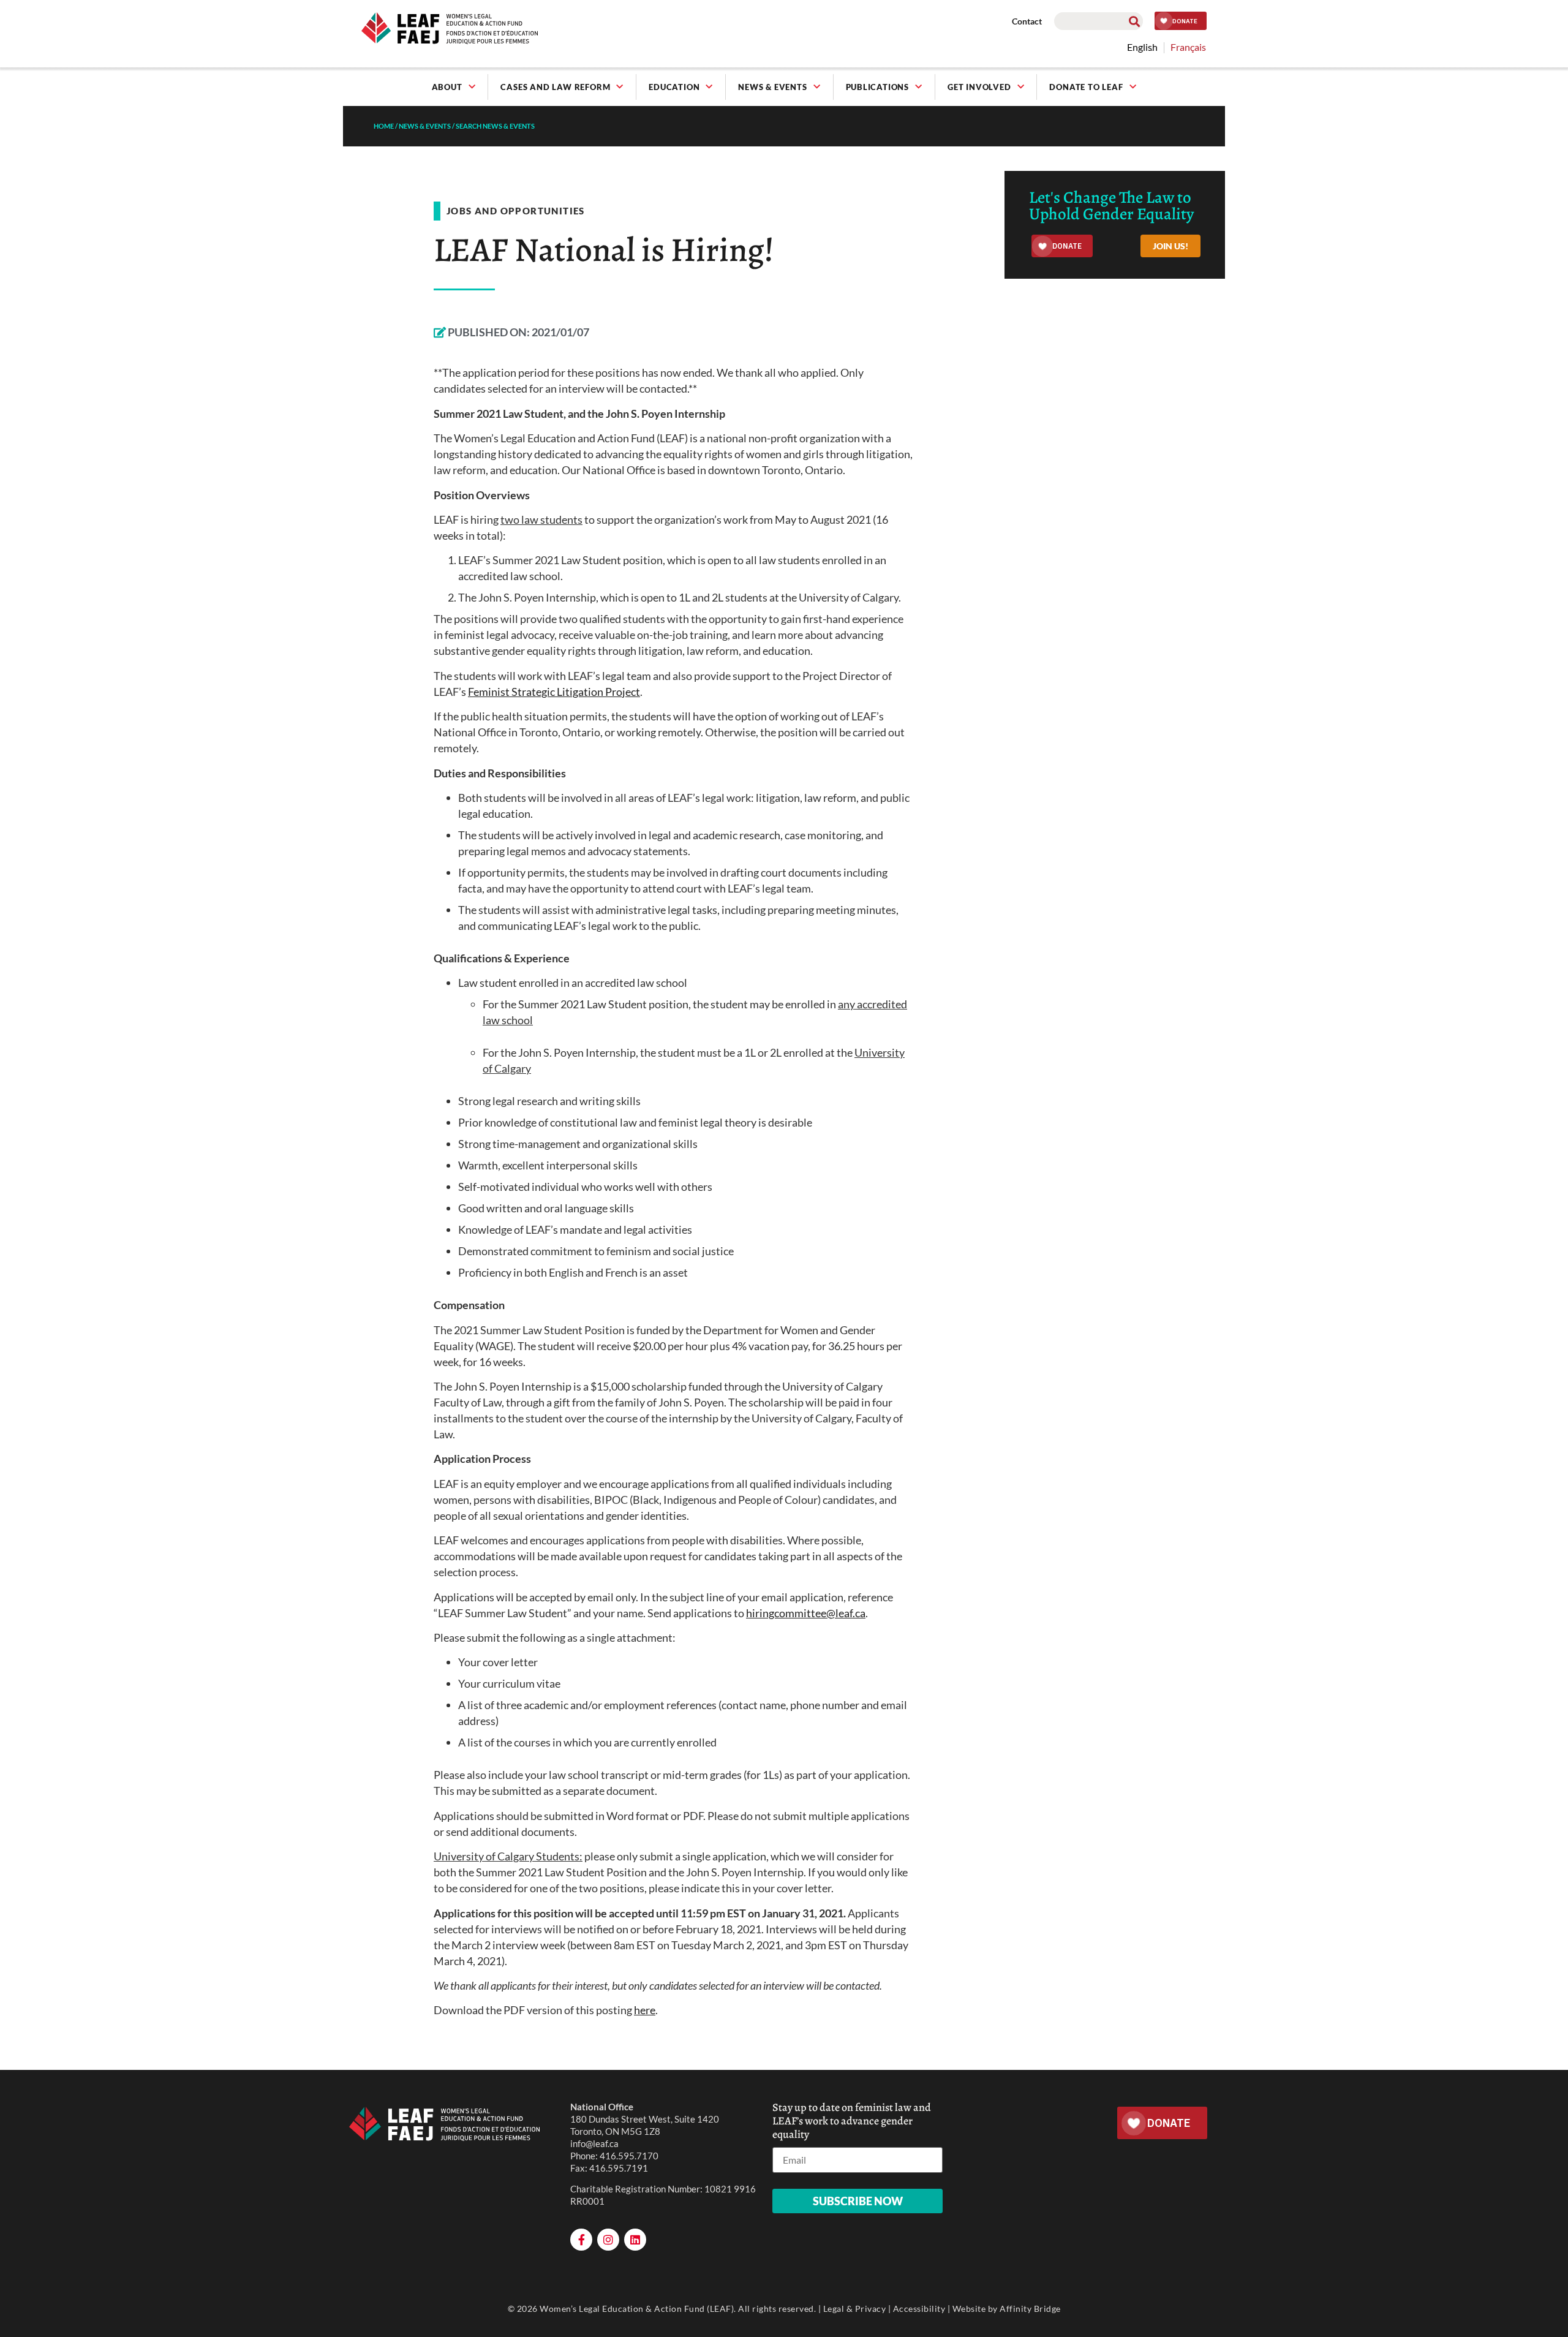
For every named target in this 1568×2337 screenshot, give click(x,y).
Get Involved (979, 87)
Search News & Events (495, 126)
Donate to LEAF (1086, 87)
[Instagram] (608, 2240)
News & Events (772, 87)
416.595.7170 (629, 2156)
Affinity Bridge (1030, 2309)
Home (384, 126)
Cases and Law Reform (555, 87)
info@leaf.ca (594, 2143)
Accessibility (919, 2309)
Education (674, 87)
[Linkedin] (635, 2240)
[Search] (1134, 21)
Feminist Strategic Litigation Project (554, 692)
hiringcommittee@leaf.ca (806, 1613)
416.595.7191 (619, 2168)
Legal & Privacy (855, 2309)
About (447, 87)
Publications (878, 87)
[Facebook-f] (581, 2240)
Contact (1027, 21)
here (645, 2010)
